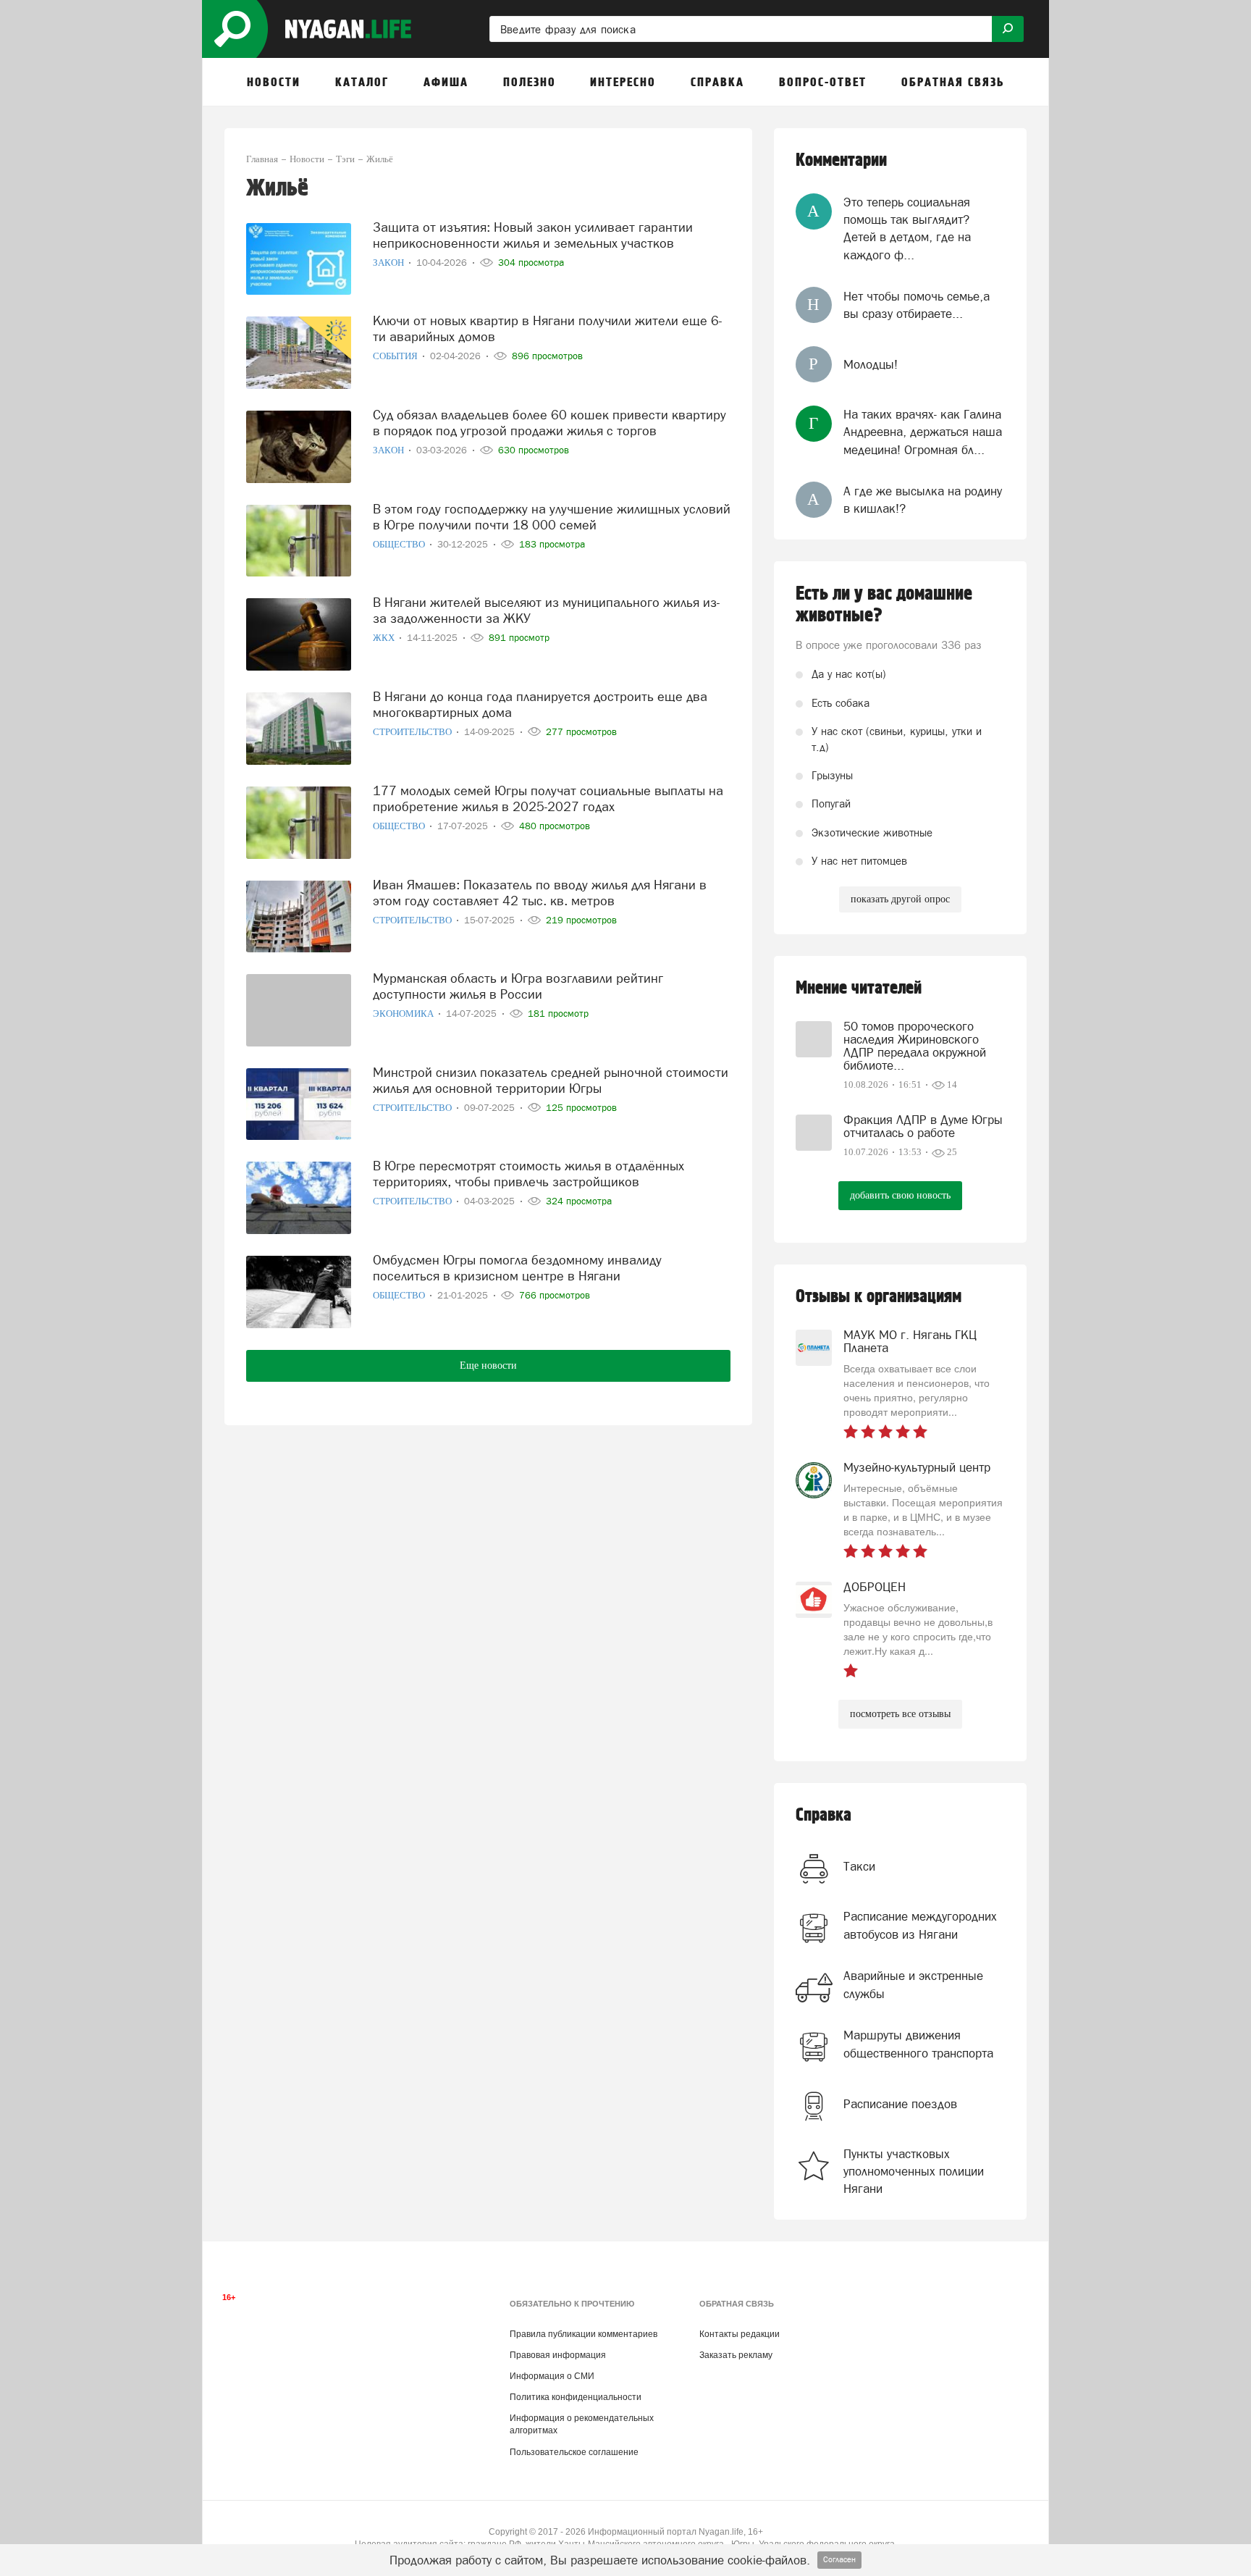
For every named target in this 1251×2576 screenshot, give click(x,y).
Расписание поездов (900, 2104)
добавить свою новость (900, 1195)
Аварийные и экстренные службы (913, 1984)
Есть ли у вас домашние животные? (884, 605)
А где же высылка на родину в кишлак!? (923, 500)
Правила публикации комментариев (584, 2334)
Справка (824, 1815)
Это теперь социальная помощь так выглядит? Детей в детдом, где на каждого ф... (907, 228)
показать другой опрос (900, 899)
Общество (400, 544)
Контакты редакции (740, 2334)
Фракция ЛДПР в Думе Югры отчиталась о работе (923, 1126)
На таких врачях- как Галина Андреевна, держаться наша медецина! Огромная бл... (923, 432)
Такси (859, 1866)
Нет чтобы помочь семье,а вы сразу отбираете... (917, 305)
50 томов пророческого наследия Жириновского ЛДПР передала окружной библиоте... (915, 1046)
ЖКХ (385, 638)
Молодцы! (871, 364)
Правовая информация (558, 2355)
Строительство (413, 732)
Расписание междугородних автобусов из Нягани (920, 1925)
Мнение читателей (859, 988)
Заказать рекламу (736, 2355)
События (396, 356)
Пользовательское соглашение (574, 2452)
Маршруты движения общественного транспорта (918, 2044)
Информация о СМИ (552, 2376)
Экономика (404, 1014)
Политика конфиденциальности (576, 2397)
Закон (389, 263)
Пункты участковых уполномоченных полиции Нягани (914, 2172)
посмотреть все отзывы (900, 1714)
